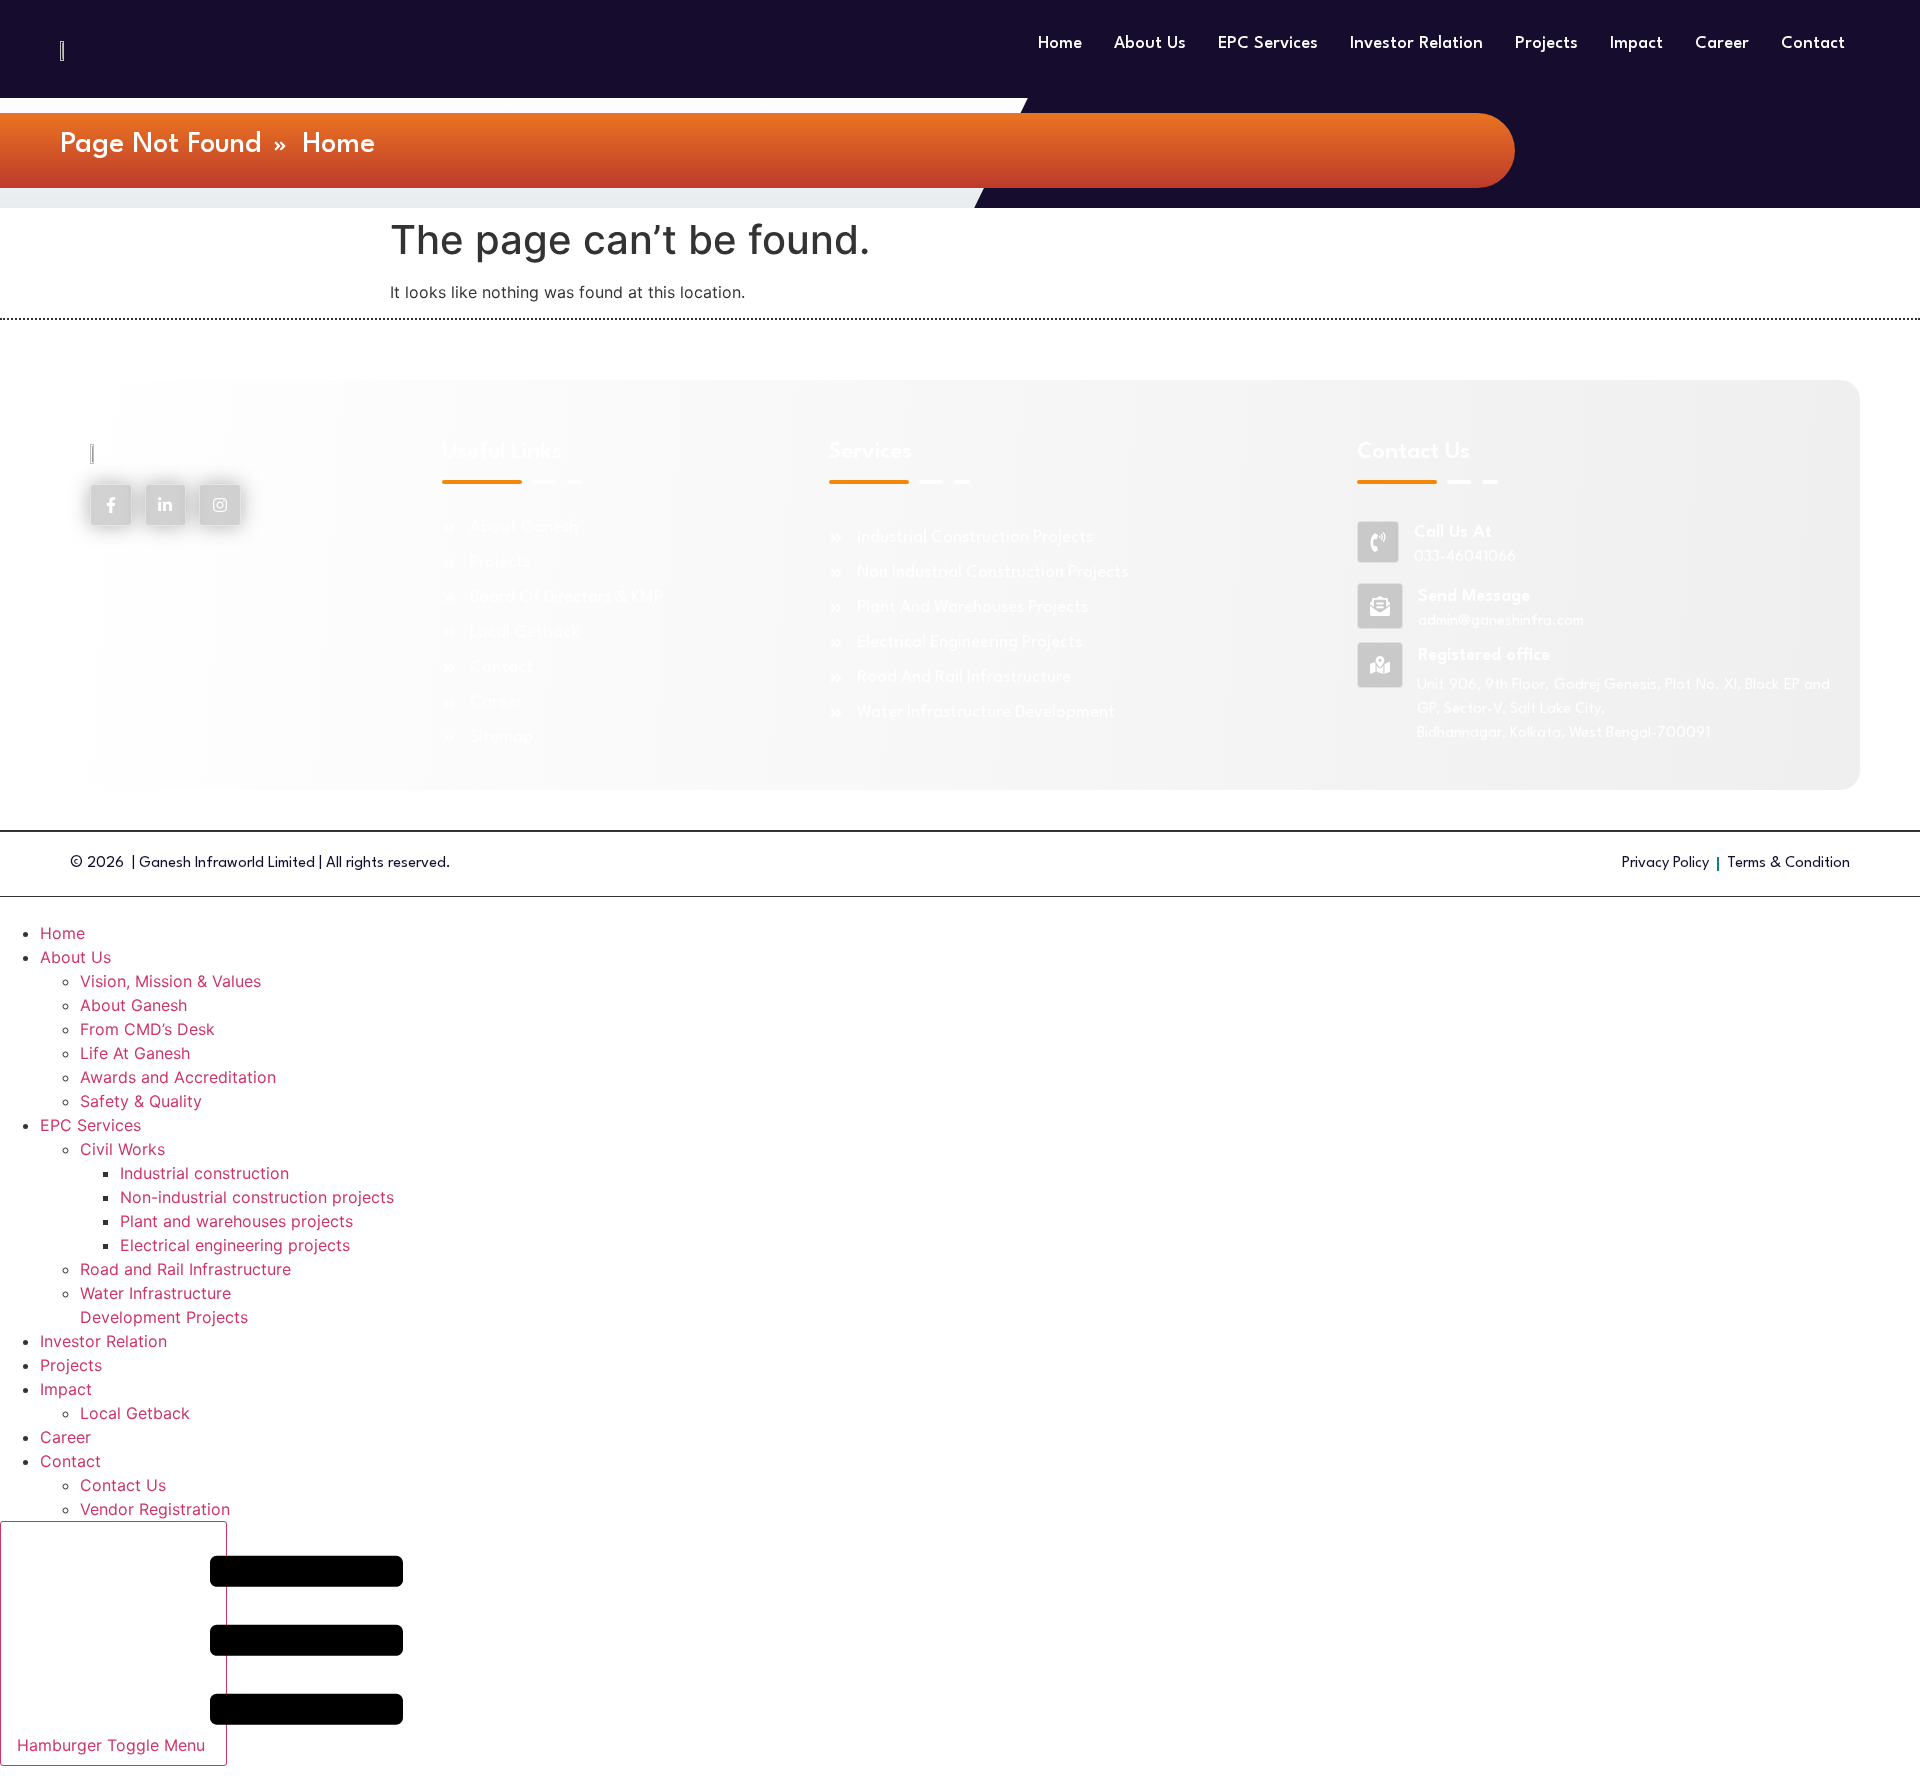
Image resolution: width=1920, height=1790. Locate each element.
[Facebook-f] (111, 505)
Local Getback (135, 1413)
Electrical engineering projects (235, 1245)
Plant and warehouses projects (236, 1221)
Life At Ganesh (135, 1053)
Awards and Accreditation (178, 1077)
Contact (1813, 43)
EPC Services (1268, 43)
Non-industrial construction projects (257, 1197)
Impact (1636, 43)
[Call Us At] (1378, 542)
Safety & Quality (141, 1101)
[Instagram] (220, 505)
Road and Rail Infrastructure (185, 1269)
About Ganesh (133, 1005)
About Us (1150, 43)
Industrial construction (204, 1173)
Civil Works (122, 1149)
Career (1722, 43)
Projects (1546, 43)
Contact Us (123, 1485)
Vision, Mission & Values (170, 981)
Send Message (1474, 596)
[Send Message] (1380, 606)
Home (1060, 43)
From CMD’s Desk (147, 1029)
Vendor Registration (155, 1509)
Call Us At (1453, 532)
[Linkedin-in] (166, 505)
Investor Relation (1416, 43)
